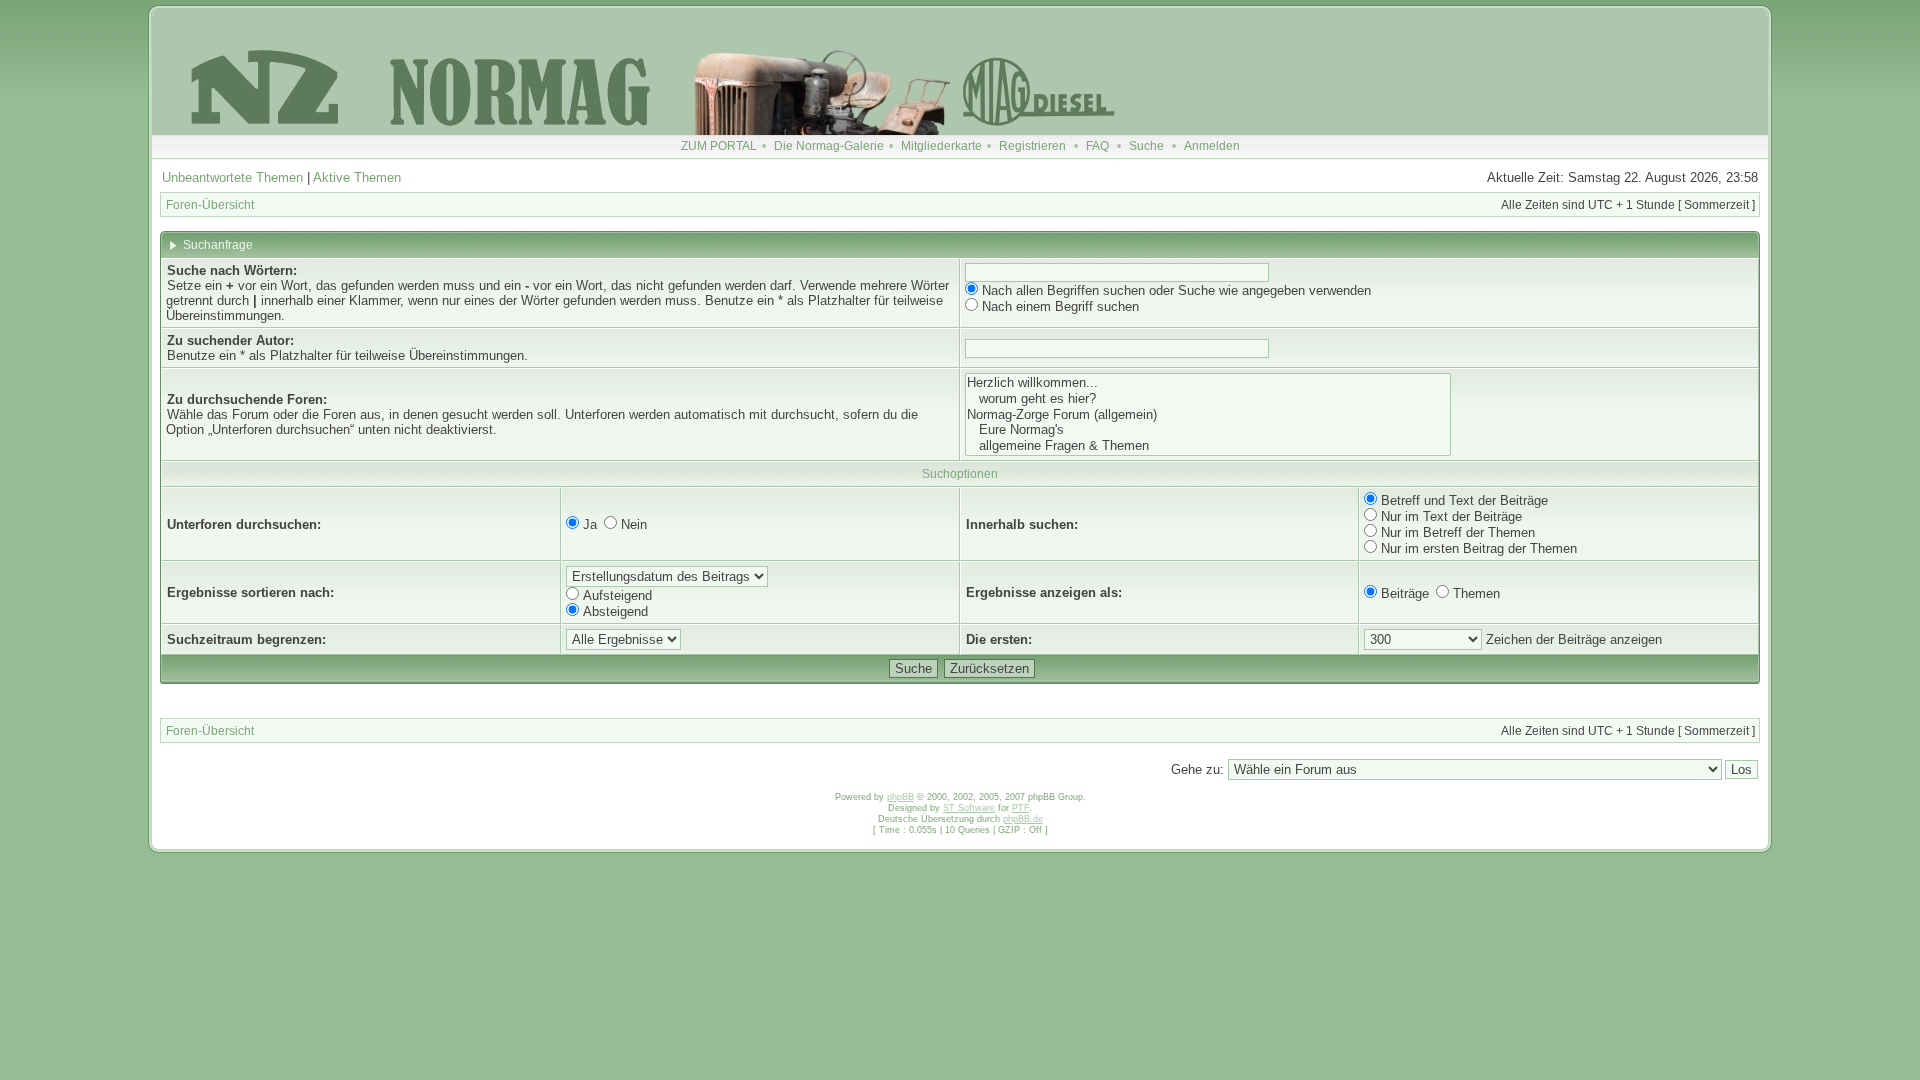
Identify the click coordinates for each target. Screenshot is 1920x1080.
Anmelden (1212, 146)
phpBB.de (1023, 819)
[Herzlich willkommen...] (1208, 383)
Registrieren (1032, 146)
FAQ (1097, 146)
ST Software (969, 808)
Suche (1146, 146)
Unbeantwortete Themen (232, 177)
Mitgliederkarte (941, 146)
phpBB (900, 797)
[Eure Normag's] (1208, 430)
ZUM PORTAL (719, 146)
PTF (1020, 808)
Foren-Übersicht (210, 205)
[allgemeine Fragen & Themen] (1208, 446)
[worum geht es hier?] (1208, 399)
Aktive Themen (357, 177)
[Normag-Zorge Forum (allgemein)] (1208, 415)
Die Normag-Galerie (829, 146)
